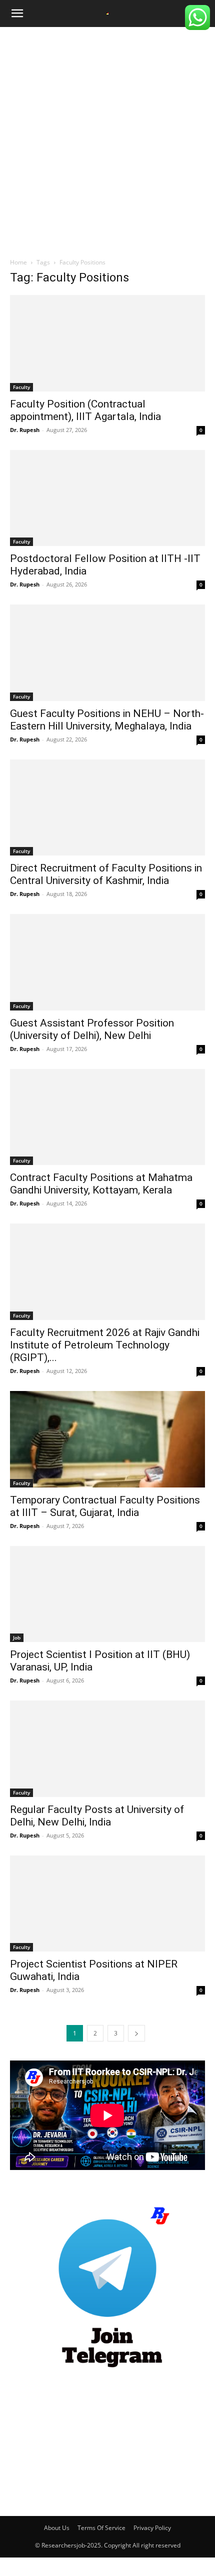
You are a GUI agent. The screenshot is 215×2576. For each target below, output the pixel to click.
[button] (17, 13)
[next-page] (136, 2033)
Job (17, 1637)
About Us (57, 2528)
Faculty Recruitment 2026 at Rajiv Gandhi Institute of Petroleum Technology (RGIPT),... (105, 1345)
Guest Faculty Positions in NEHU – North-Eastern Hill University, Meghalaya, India (107, 720)
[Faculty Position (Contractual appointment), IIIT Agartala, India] (107, 343)
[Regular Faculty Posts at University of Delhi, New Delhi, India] (107, 1749)
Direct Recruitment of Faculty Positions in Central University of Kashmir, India (106, 874)
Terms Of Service (101, 2528)
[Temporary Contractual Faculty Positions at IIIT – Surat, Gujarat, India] (107, 1439)
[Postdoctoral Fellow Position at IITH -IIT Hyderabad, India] (107, 498)
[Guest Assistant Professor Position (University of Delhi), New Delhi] (107, 962)
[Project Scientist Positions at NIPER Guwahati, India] (107, 1904)
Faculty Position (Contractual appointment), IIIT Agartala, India (85, 410)
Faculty (21, 387)
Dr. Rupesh (25, 430)
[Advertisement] (107, 139)
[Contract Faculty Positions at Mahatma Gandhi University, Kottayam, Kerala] (107, 1117)
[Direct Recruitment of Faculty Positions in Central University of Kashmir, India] (107, 808)
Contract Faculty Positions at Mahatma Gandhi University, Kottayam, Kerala (101, 1184)
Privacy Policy (152, 2528)
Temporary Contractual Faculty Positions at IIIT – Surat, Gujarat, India (105, 1506)
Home (18, 262)
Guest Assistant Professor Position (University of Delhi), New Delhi (92, 1029)
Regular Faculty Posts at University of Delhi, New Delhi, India (97, 1816)
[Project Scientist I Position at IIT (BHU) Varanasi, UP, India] (107, 1594)
